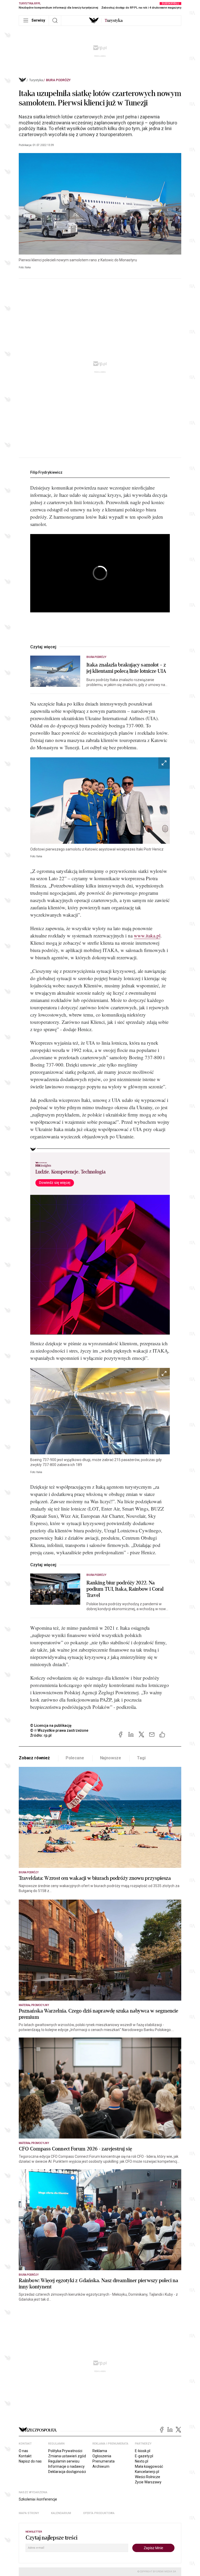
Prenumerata (104, 2461)
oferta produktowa (99, 2513)
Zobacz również (34, 1758)
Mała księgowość (149, 2466)
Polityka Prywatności (65, 2451)
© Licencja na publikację (51, 1725)
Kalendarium (61, 2513)
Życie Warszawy (148, 2482)
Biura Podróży (58, 80)
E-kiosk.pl (143, 2451)
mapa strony (29, 2513)
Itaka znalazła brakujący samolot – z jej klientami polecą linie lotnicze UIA (126, 668)
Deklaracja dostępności (67, 2472)
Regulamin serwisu (64, 2461)
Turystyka (36, 80)
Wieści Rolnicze (148, 2477)
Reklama (100, 2451)
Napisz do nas (30, 2461)
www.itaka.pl (147, 935)
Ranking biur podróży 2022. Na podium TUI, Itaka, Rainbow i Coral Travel (125, 1589)
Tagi (141, 1758)
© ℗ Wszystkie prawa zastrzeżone (59, 1730)
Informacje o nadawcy (66, 2466)
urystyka (114, 21)
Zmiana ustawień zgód (67, 2456)
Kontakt (25, 2456)
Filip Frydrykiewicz (46, 472)
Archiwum (101, 2466)
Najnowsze (111, 1758)
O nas (23, 2451)
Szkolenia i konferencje (38, 2499)
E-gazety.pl (144, 2456)
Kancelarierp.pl (147, 2472)
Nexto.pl (142, 2461)
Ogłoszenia (102, 2456)
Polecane (75, 1758)
